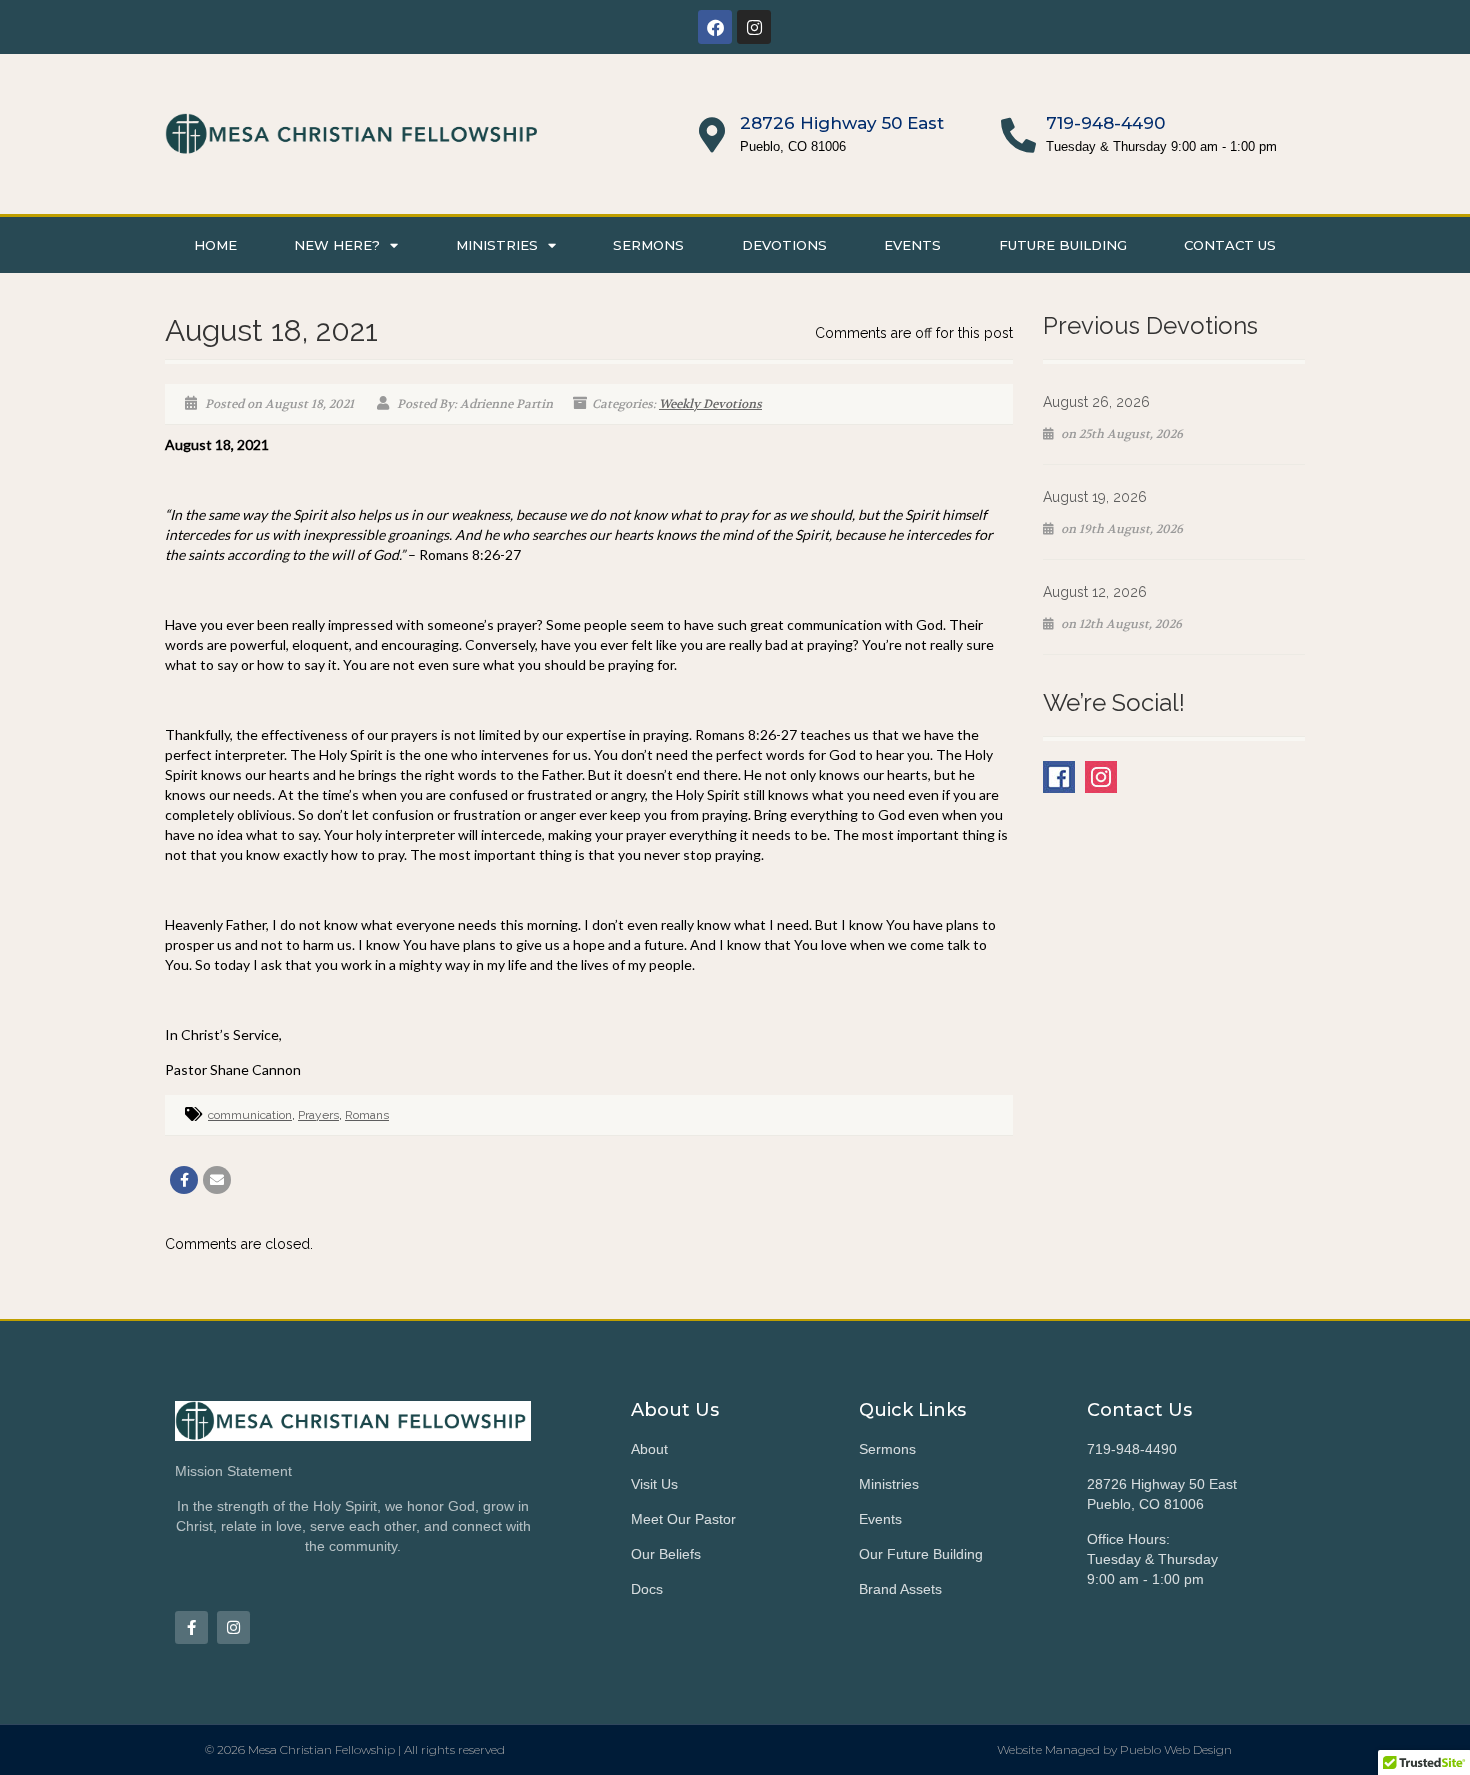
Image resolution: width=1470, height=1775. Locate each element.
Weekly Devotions (710, 404)
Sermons (648, 245)
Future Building (1063, 245)
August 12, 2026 (1095, 592)
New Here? (337, 245)
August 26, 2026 (1096, 402)
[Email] (217, 1180)
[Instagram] (754, 27)
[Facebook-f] (191, 1627)
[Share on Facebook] (184, 1180)
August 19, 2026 (1095, 497)
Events (912, 245)
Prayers (318, 1115)
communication (250, 1115)
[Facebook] (715, 27)
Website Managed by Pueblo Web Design (1114, 1749)
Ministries (497, 245)
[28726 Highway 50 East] (712, 134)
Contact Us (1230, 245)
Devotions (784, 245)
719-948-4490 (1105, 123)
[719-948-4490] (1018, 134)
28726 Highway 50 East (842, 123)
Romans (367, 1115)
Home (215, 245)
